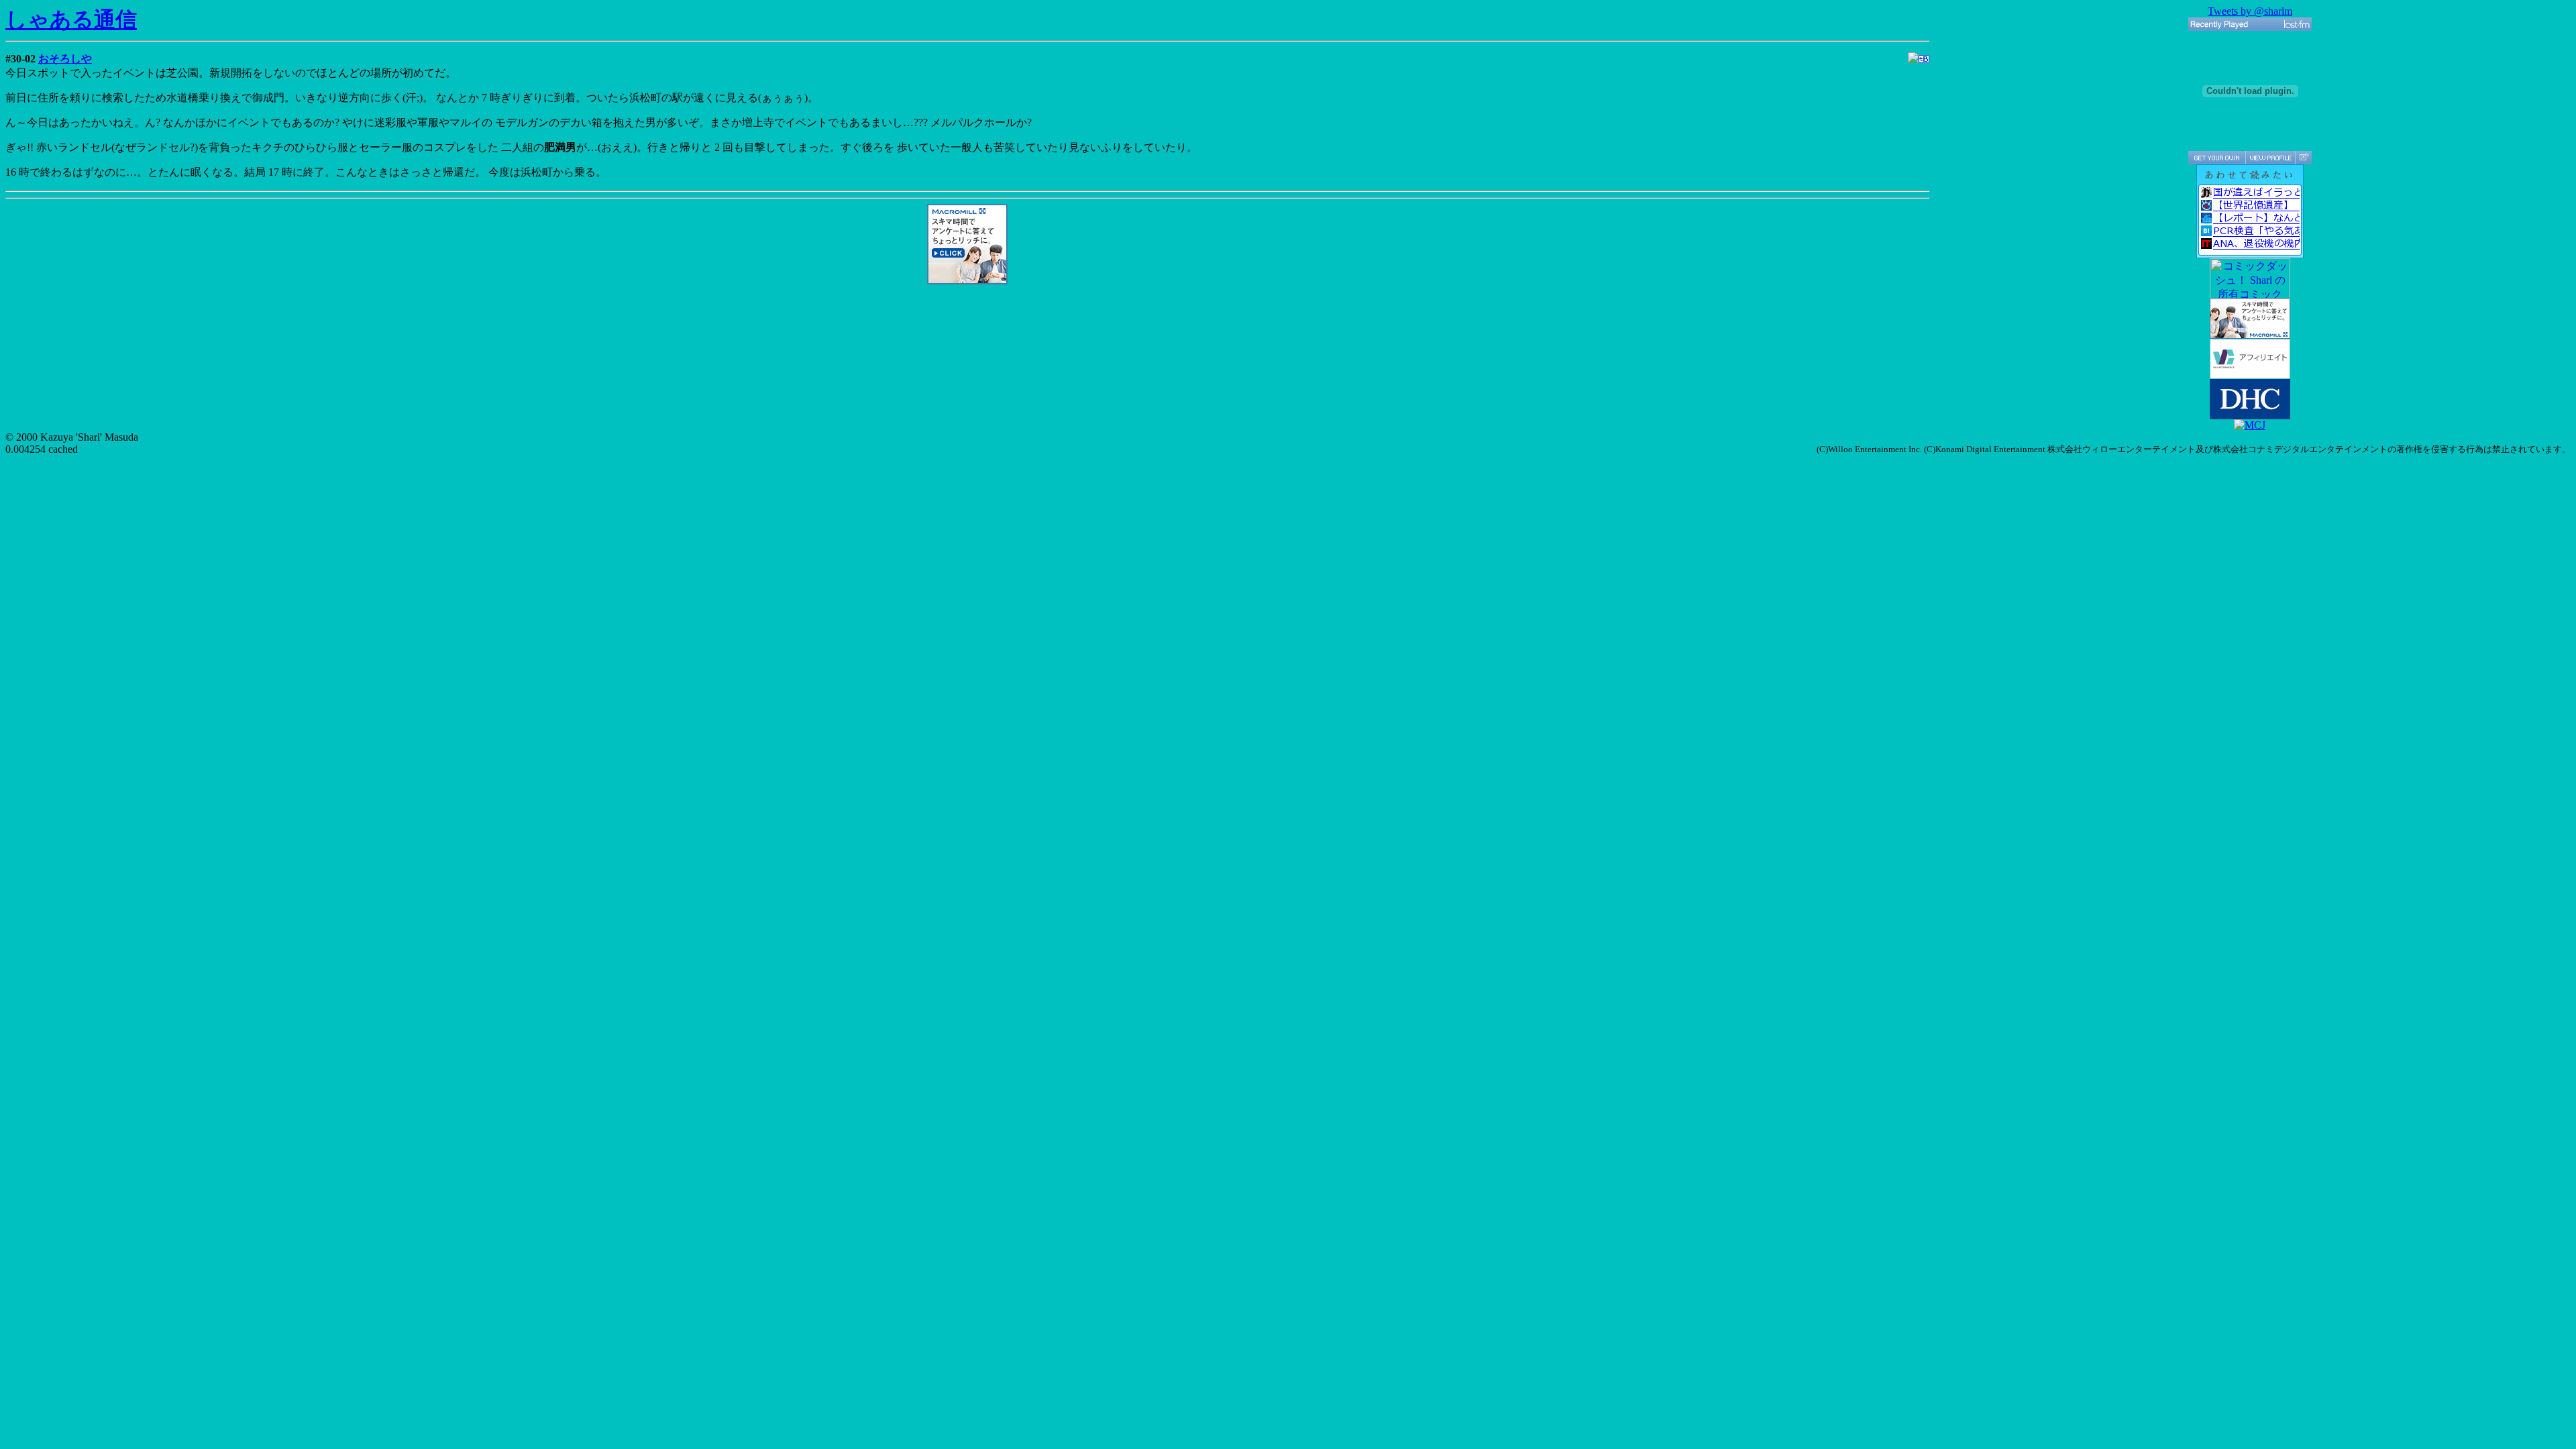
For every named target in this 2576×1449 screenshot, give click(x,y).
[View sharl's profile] (2270, 158)
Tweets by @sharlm (2250, 11)
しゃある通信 (71, 19)
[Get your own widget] (2217, 158)
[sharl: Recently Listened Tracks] (2250, 24)
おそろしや (65, 59)
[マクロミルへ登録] (967, 281)
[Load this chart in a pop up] (2303, 158)
